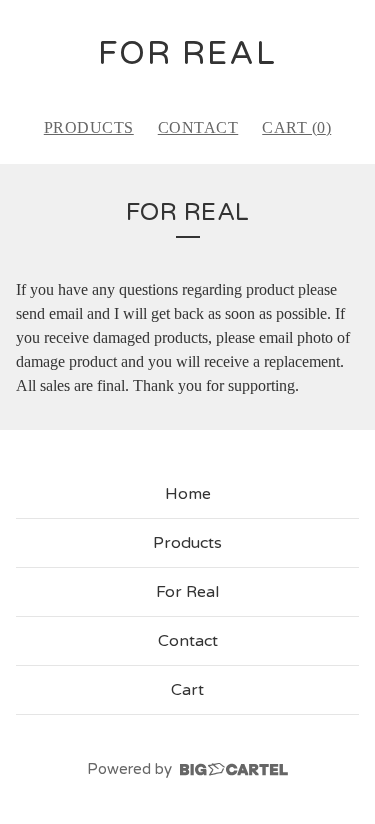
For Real (187, 592)
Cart (187, 690)
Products (89, 127)
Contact (198, 127)
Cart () (296, 127)
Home (188, 494)
